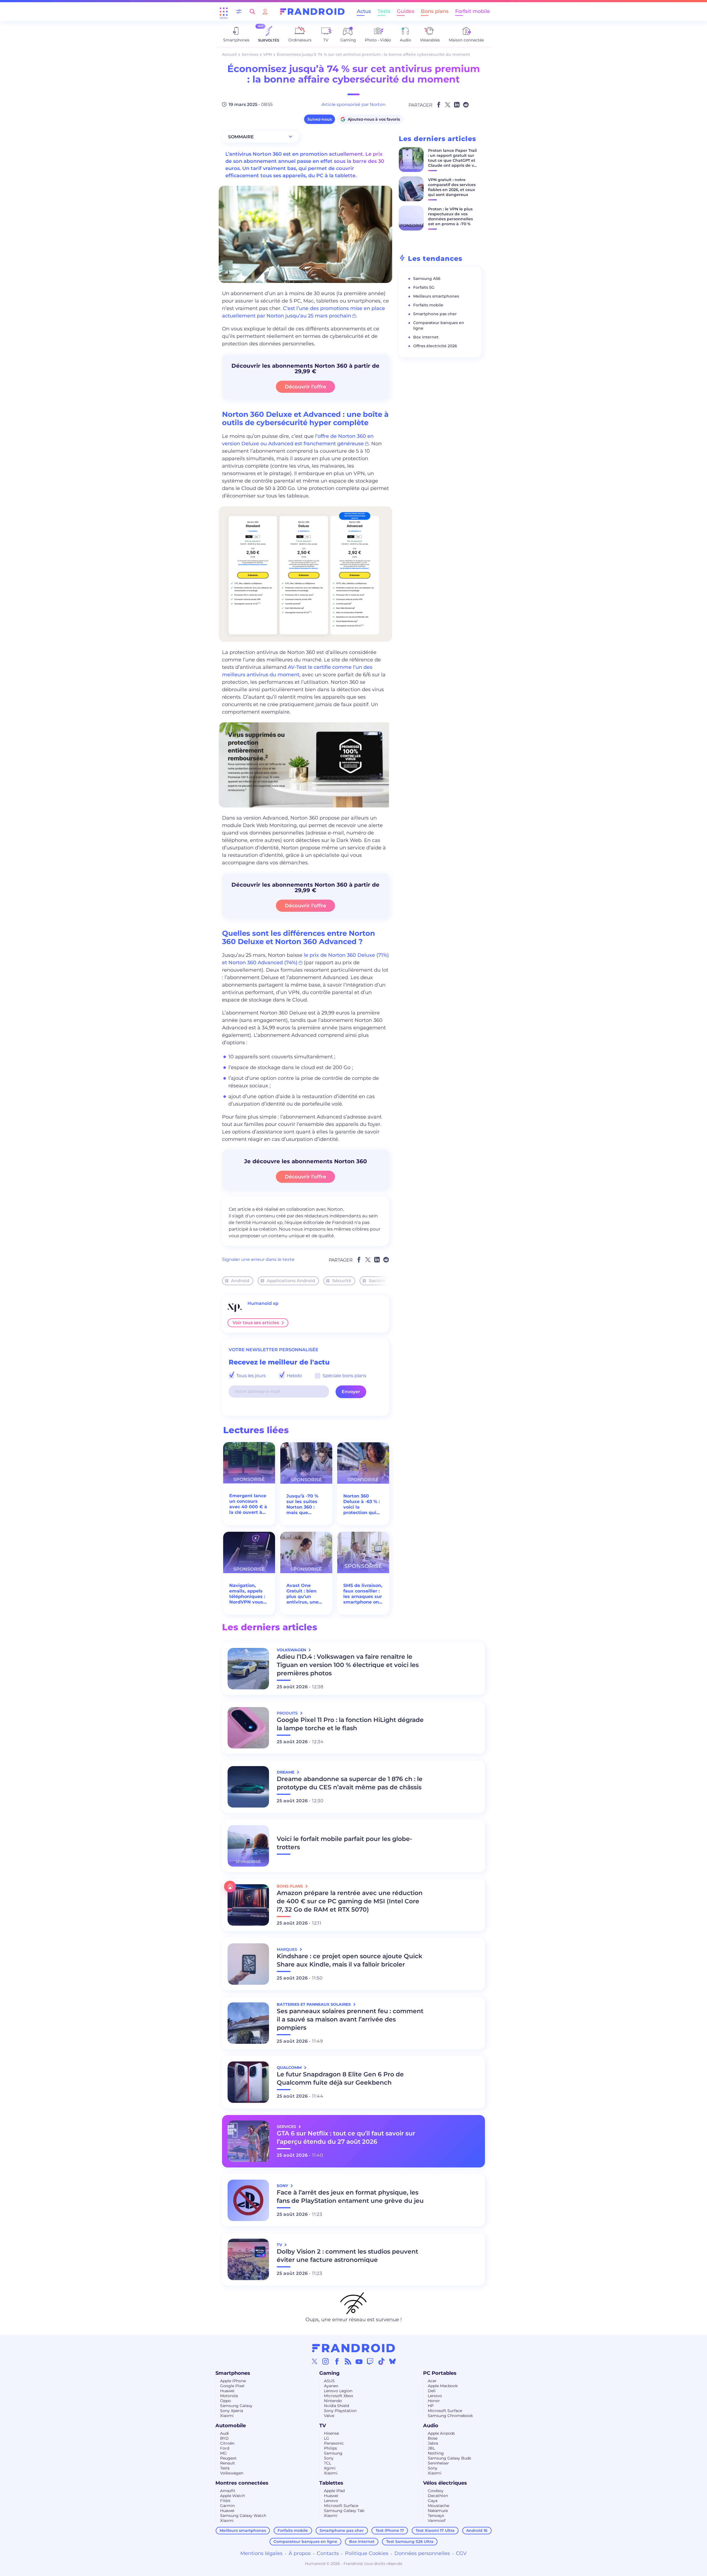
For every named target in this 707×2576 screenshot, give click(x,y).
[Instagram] (326, 2361)
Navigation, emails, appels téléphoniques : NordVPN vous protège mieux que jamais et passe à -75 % (247, 1594)
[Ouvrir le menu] (224, 12)
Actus (364, 11)
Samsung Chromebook (450, 2416)
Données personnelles (422, 2553)
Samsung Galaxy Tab (344, 2511)
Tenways (436, 2516)
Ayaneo (331, 2386)
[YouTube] (359, 2361)
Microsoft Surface (445, 2411)
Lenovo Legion (338, 2391)
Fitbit (225, 2501)
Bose (433, 2438)
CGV (461, 2553)
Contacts (328, 2553)
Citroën (227, 2443)
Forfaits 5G (424, 287)
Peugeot (228, 2458)
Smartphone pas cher (435, 314)
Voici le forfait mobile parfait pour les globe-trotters (344, 1843)
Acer (432, 2381)
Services (250, 54)
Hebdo (294, 1376)
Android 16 (477, 2530)
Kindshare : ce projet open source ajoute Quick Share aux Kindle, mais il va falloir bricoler (349, 1960)
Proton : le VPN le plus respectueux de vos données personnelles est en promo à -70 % (450, 216)
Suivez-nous (320, 119)
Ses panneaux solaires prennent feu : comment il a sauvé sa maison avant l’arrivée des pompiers (350, 2019)
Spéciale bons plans (344, 1376)
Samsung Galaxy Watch (243, 2516)
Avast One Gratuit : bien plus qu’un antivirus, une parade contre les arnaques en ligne (305, 1594)
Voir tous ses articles (256, 1323)
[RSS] (348, 2361)
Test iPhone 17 (390, 2530)
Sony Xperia (232, 2411)
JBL (431, 2448)
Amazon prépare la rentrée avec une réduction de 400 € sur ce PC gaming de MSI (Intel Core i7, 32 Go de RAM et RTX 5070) (350, 1901)
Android (240, 1281)
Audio (431, 2426)
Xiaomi (227, 2416)
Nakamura (438, 2511)
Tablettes (331, 2483)
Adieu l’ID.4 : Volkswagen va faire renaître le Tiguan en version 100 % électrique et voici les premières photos (348, 1665)
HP (431, 2406)
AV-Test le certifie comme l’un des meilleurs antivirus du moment (297, 671)
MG (223, 2453)
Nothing (436, 2453)
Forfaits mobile (428, 305)
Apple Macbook (443, 2386)
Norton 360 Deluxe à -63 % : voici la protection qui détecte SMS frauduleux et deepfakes (362, 1504)
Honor (434, 2401)
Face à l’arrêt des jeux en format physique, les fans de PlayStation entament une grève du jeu (350, 2197)
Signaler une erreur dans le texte (258, 1259)
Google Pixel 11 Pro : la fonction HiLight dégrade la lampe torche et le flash (350, 1724)
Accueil (229, 54)
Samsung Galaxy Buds (449, 2458)
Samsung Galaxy (236, 2406)
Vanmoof (437, 2521)
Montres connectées (242, 2483)
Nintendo (333, 2401)
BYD (224, 2438)
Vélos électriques (445, 2483)
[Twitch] (370, 2361)
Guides (406, 11)
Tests (384, 11)
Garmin (227, 2506)
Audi (225, 2433)
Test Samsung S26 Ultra (410, 2541)
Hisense (331, 2433)
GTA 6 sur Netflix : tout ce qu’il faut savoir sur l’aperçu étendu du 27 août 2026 (346, 2138)
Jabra (433, 2443)
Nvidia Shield (337, 2406)
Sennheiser (438, 2463)
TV (323, 2426)
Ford (225, 2448)
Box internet (426, 337)
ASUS (329, 2381)
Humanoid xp (263, 1303)
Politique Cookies (367, 2553)
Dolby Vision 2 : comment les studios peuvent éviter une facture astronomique (347, 2256)
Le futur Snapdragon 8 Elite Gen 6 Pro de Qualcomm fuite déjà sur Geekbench (340, 2078)
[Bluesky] (392, 2361)
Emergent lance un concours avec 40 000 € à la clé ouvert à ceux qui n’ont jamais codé (248, 1504)
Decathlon (438, 2496)
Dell (432, 2391)
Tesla (225, 2468)
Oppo (225, 2401)
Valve (329, 2416)
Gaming (329, 2373)
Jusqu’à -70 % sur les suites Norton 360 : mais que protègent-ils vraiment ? (302, 1504)
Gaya (433, 2501)
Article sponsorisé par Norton (353, 104)
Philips (330, 2448)
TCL (328, 2463)
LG (327, 2438)
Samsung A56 (427, 279)
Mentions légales (261, 2553)
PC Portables (440, 2373)
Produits (288, 1713)
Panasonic (334, 2443)
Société (377, 1281)
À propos (300, 2553)
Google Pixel (232, 2386)
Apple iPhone (233, 2381)
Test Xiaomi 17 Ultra (435, 2530)
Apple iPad (334, 2491)
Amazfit (228, 2491)
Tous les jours (250, 1376)
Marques (287, 1949)
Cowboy (436, 2491)
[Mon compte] (265, 11)
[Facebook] (337, 2361)
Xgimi (330, 2468)
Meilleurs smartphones (436, 296)
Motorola (229, 2396)
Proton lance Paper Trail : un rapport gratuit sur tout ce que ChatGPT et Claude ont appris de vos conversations (453, 160)
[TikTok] (381, 2361)
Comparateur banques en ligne (305, 2541)
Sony (329, 2458)
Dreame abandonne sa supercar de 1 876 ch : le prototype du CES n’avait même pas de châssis (350, 1783)
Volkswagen (232, 2473)
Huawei (227, 2391)
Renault (228, 2463)
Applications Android (291, 1281)
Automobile (231, 2426)
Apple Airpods (441, 2433)
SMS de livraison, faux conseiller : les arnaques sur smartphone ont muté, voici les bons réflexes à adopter (363, 1594)
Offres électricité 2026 (435, 346)
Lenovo (435, 2396)
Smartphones (233, 2373)
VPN (267, 54)
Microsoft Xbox (338, 2396)
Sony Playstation (340, 2411)
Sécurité (342, 1281)
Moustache (438, 2506)
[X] (315, 2361)
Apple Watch (233, 2496)
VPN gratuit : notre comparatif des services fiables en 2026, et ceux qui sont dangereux (452, 187)
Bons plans (435, 11)
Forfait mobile (473, 11)
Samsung (333, 2453)
